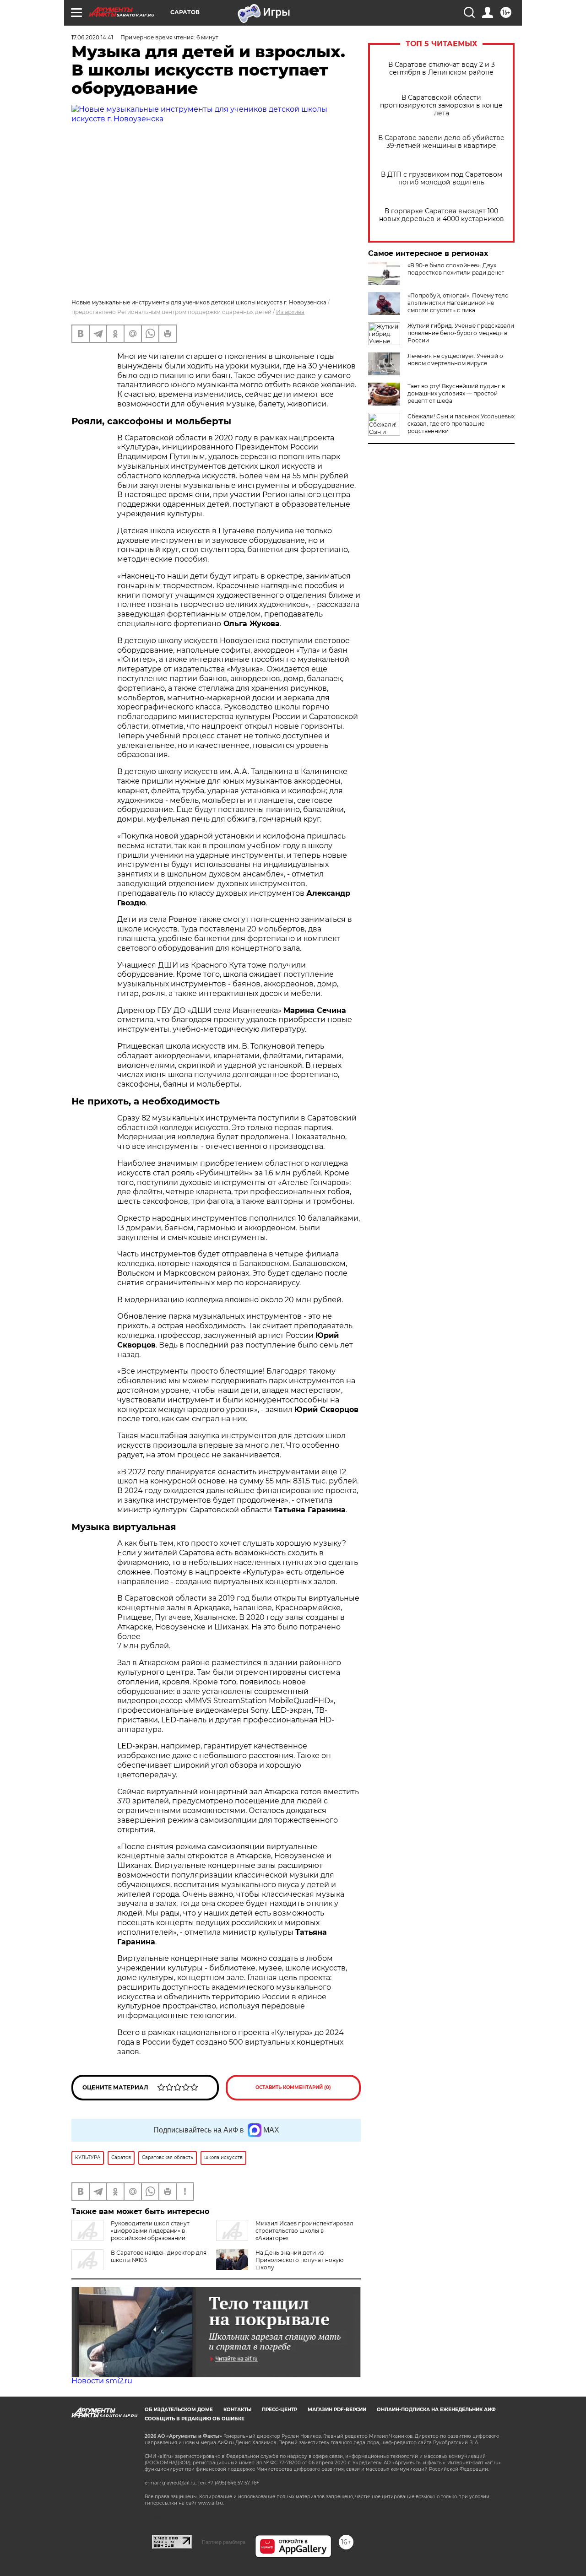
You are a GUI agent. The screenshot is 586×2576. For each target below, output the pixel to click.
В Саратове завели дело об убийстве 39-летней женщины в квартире (441, 142)
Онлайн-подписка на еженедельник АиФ (436, 2410)
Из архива (290, 312)
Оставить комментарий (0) (293, 2087)
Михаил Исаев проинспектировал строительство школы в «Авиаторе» (304, 2231)
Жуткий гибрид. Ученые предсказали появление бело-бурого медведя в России (461, 333)
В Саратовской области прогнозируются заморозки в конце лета (441, 106)
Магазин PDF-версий (337, 2410)
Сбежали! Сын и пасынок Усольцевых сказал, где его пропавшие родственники (461, 424)
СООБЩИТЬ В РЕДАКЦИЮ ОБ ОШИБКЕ (195, 2419)
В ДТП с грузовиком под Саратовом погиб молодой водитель (442, 179)
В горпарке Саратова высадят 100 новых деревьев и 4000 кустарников (442, 215)
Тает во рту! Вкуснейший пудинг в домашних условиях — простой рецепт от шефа (456, 393)
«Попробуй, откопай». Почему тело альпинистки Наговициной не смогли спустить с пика (458, 303)
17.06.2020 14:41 (92, 37)
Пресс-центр (279, 2410)
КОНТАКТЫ (237, 2410)
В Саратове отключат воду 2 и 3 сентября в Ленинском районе (442, 69)
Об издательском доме (179, 2410)
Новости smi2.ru (102, 2381)
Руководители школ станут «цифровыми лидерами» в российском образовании (150, 2231)
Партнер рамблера (224, 2542)
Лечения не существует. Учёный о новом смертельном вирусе (455, 360)
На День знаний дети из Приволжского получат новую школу (299, 2260)
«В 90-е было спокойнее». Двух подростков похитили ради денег (456, 269)
